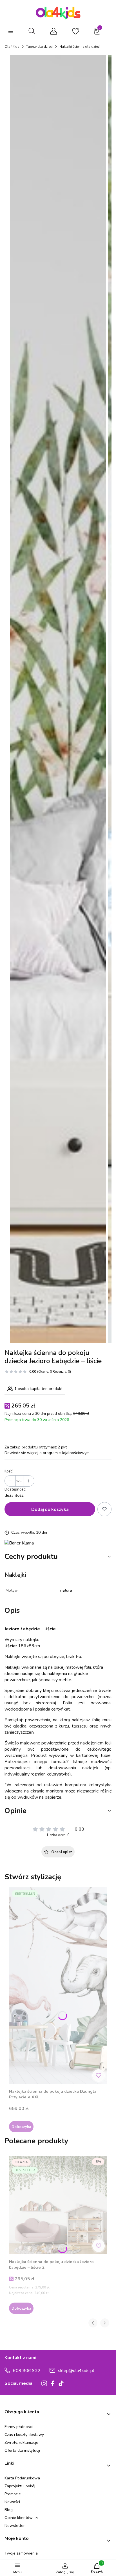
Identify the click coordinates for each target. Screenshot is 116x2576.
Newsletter (15, 2526)
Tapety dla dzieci (39, 47)
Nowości (12, 2502)
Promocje (13, 2494)
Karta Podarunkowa (22, 2478)
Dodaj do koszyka (50, 1509)
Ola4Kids (12, 47)
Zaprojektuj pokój (20, 2486)
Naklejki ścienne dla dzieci (80, 47)
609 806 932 (27, 2371)
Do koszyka (21, 2127)
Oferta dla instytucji (22, 2450)
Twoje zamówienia (21, 2553)
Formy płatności (19, 2427)
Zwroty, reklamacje (21, 2443)
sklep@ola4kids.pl (76, 2371)
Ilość (8, 1471)
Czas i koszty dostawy (24, 2435)
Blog (9, 2510)
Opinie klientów (19, 2518)
